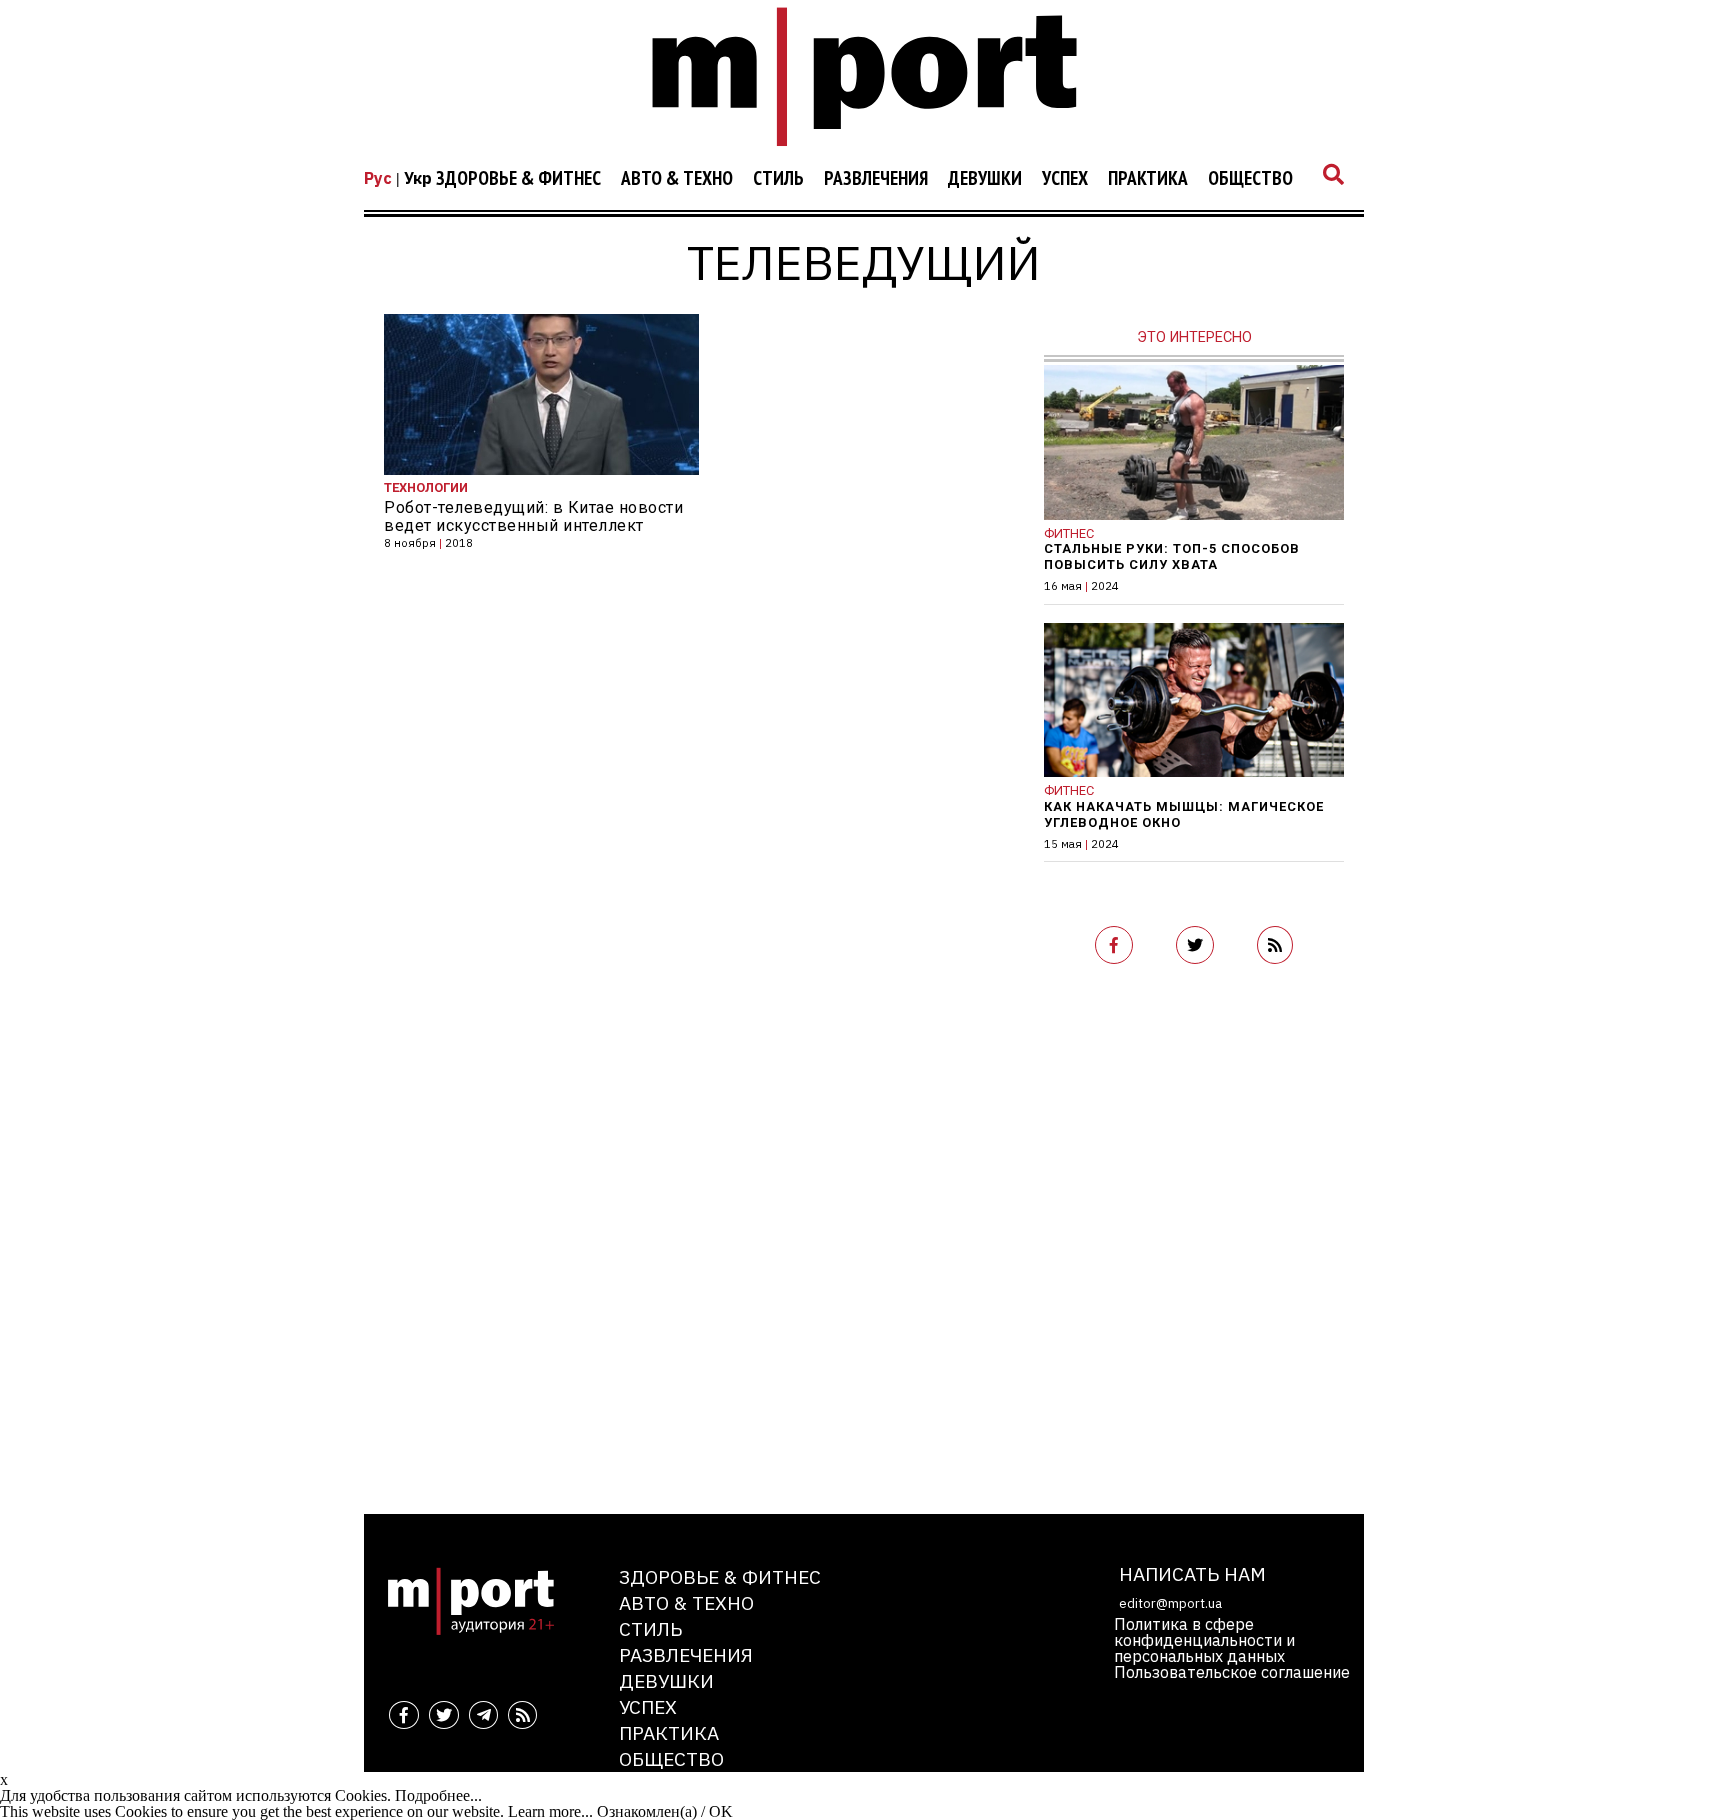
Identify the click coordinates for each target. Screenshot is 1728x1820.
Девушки (985, 179)
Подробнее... (438, 1795)
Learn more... (550, 1811)
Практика (1148, 179)
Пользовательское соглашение (1232, 1672)
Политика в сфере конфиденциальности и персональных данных (1204, 1640)
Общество (1250, 179)
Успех (1065, 179)
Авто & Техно (677, 179)
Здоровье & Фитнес (518, 179)
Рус (378, 178)
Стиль (778, 179)
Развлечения (876, 179)
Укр (418, 178)
